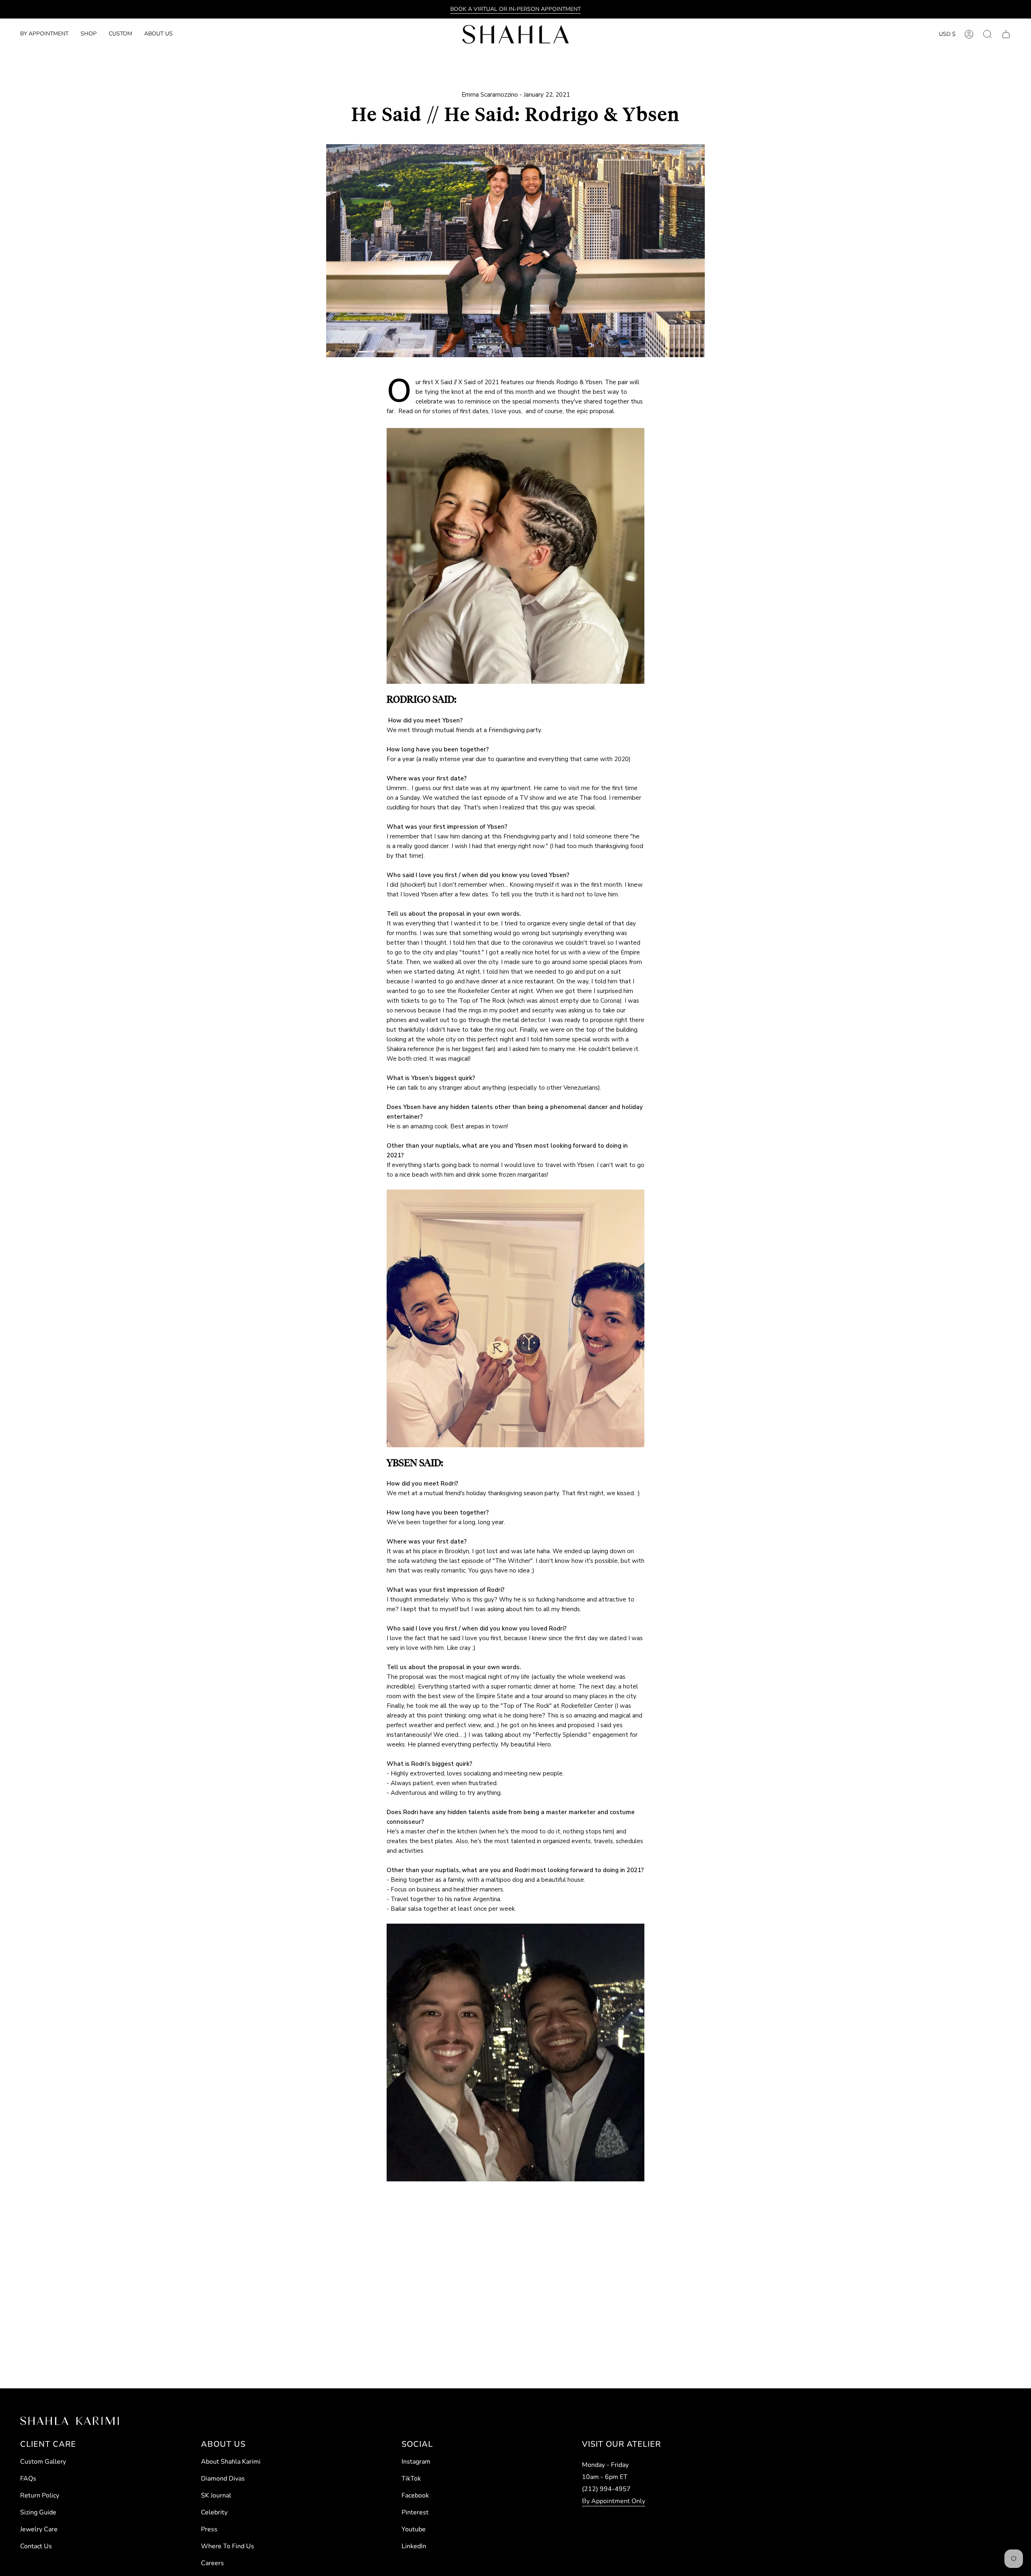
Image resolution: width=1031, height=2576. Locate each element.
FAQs (28, 2479)
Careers (212, 2563)
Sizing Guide (38, 2512)
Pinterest (415, 2512)
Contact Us (36, 2546)
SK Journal (216, 2495)
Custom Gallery (43, 2462)
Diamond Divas (223, 2479)
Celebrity (214, 2512)
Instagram (416, 2462)
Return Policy (40, 2495)
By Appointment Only (614, 2501)
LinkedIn (414, 2546)
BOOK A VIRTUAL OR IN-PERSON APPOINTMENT (515, 9)
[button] (89, 34)
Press (209, 2529)
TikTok (411, 2479)
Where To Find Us (228, 2546)
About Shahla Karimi (231, 2462)
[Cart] (1006, 34)
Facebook (415, 2495)
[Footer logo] (69, 2421)
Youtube (414, 2529)
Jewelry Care (39, 2529)
